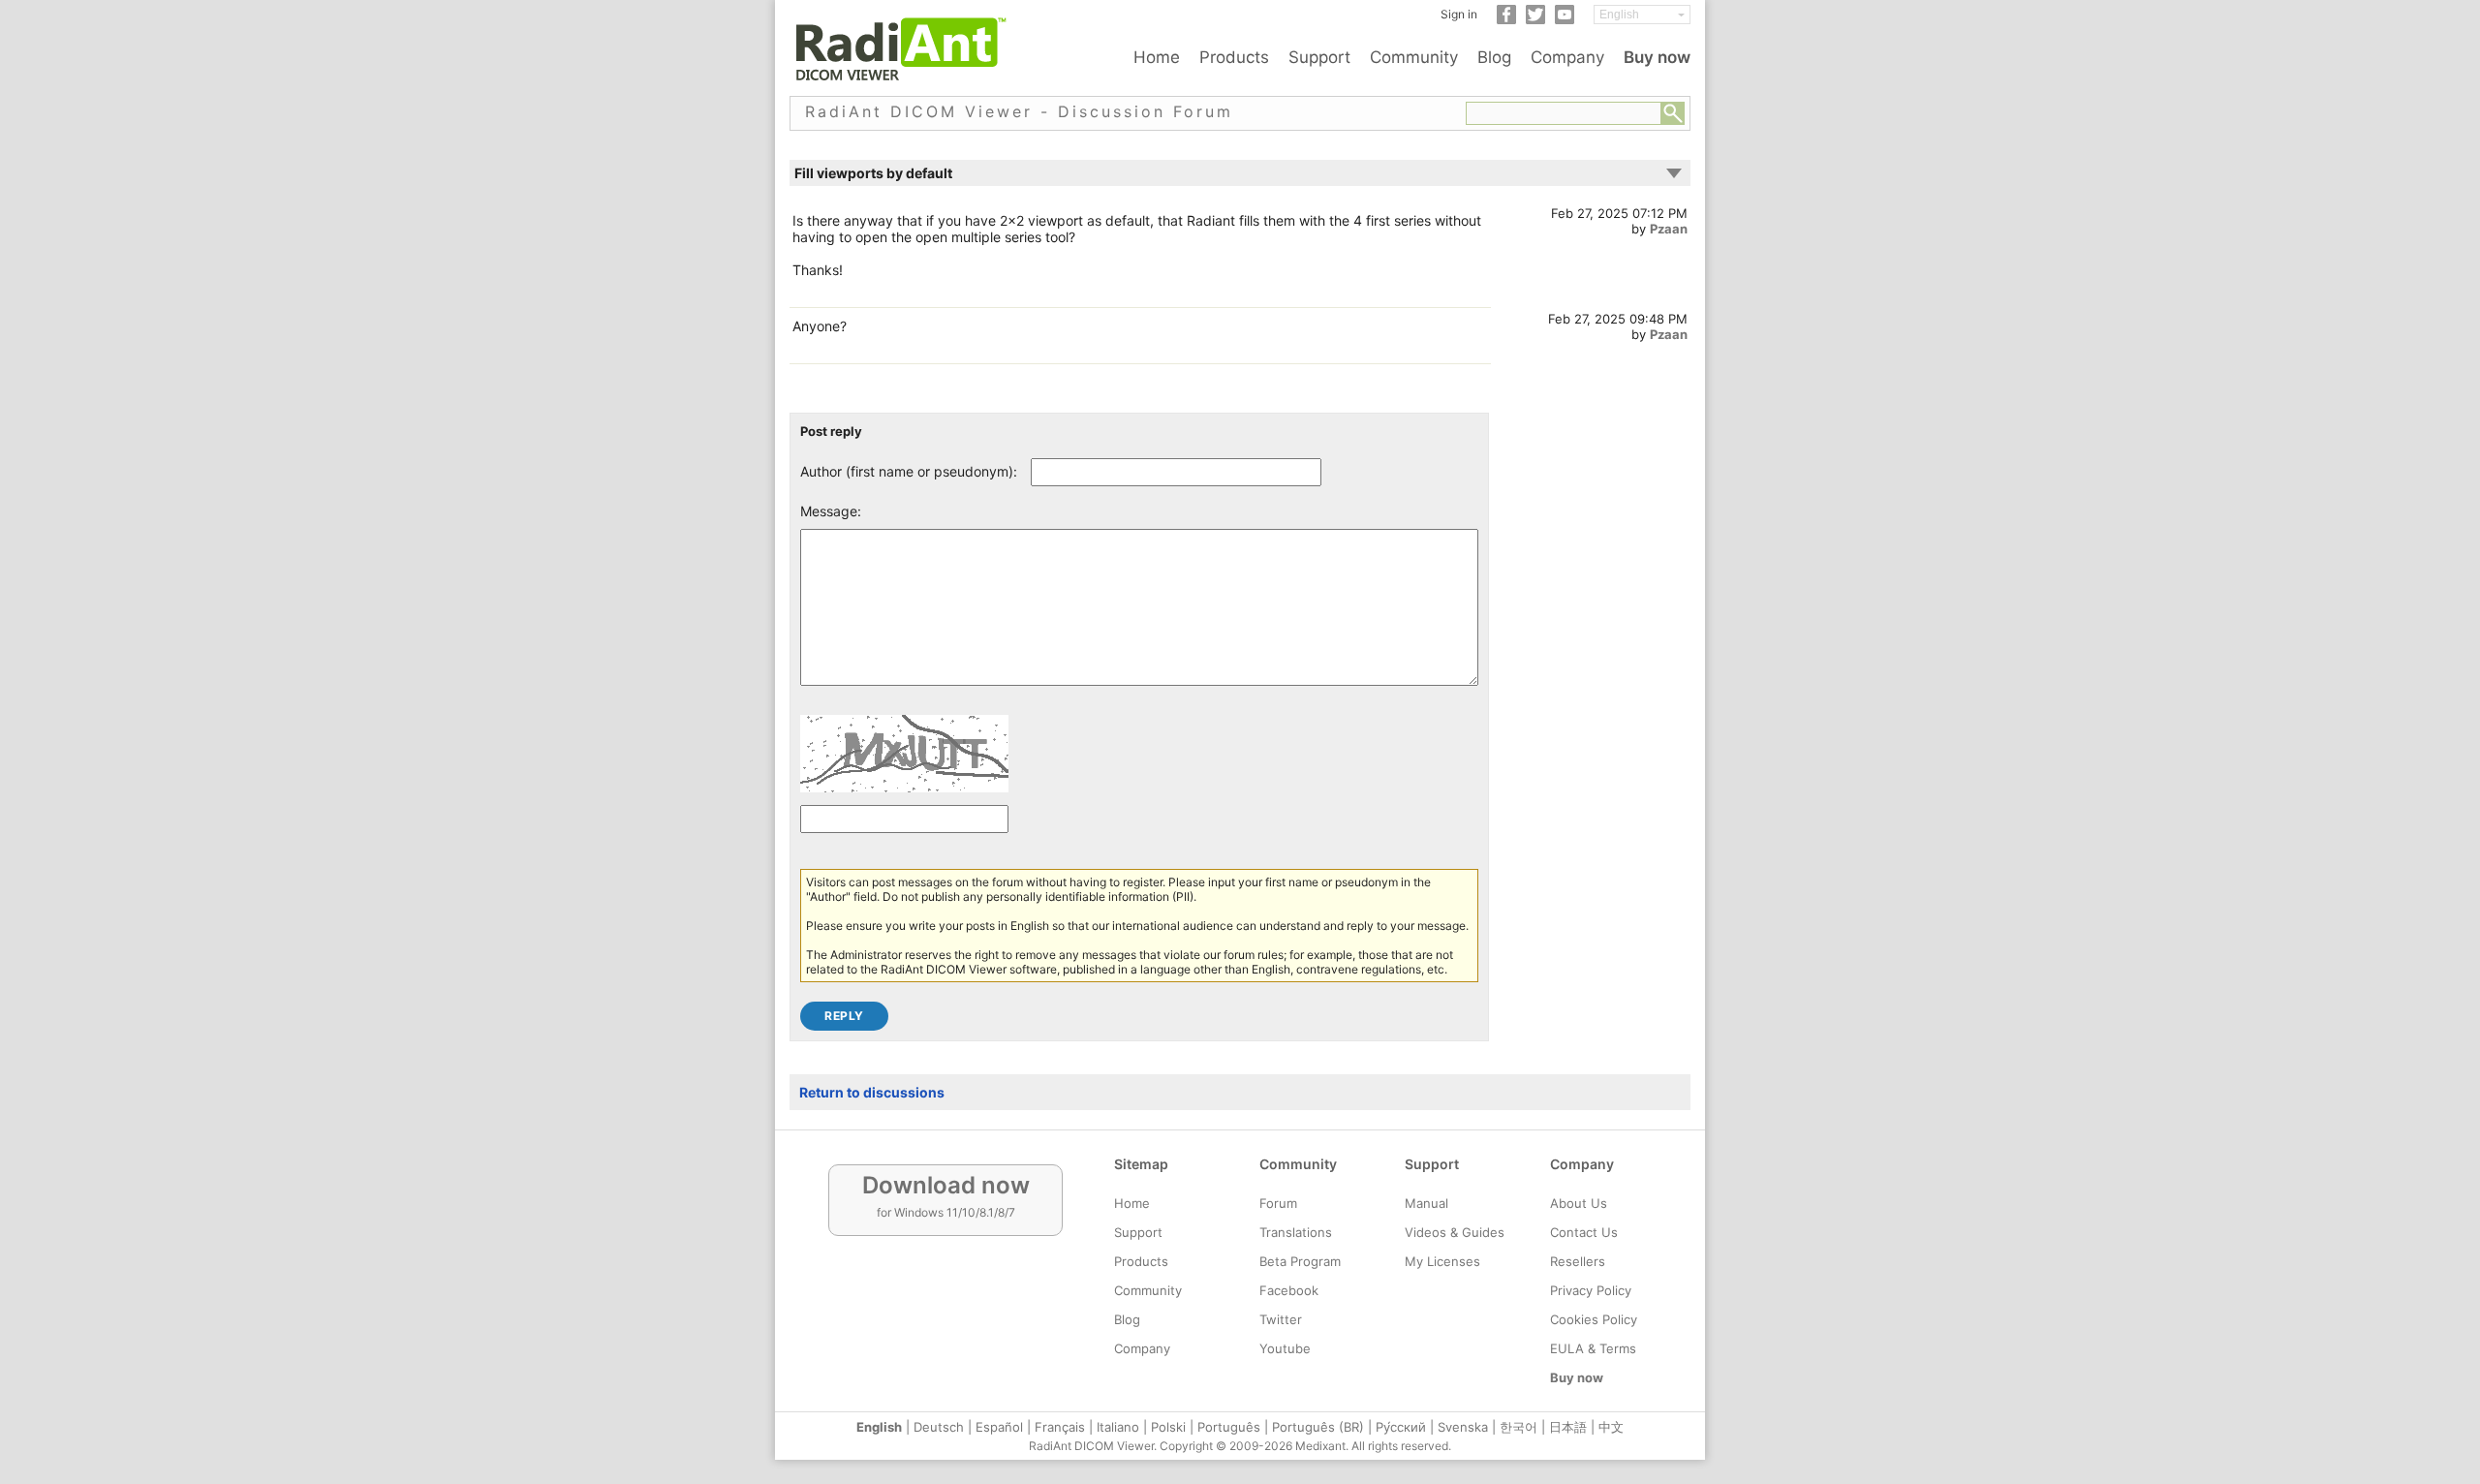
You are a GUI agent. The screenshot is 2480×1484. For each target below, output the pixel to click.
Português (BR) (1318, 1427)
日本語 (1568, 1427)
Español (999, 1427)
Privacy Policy (1591, 1290)
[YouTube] (1565, 20)
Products (1234, 57)
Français (1060, 1427)
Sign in (1459, 14)
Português (1229, 1427)
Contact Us (1584, 1232)
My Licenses (1442, 1261)
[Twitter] (1535, 20)
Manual (1426, 1203)
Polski (1168, 1427)
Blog (1494, 57)
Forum (1278, 1203)
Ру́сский (1401, 1427)
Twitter (1281, 1319)
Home (1157, 57)
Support (1319, 57)
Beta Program (1300, 1261)
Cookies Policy (1594, 1319)
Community (1414, 57)
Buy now (1657, 57)
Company (1567, 57)
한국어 (1519, 1427)
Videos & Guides (1455, 1232)
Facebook (1289, 1290)
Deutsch (939, 1427)
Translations (1296, 1232)
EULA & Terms (1593, 1348)
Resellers (1578, 1261)
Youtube (1285, 1348)
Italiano (1118, 1427)
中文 (1611, 1427)
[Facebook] (1506, 20)
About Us (1579, 1203)
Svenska (1463, 1427)
